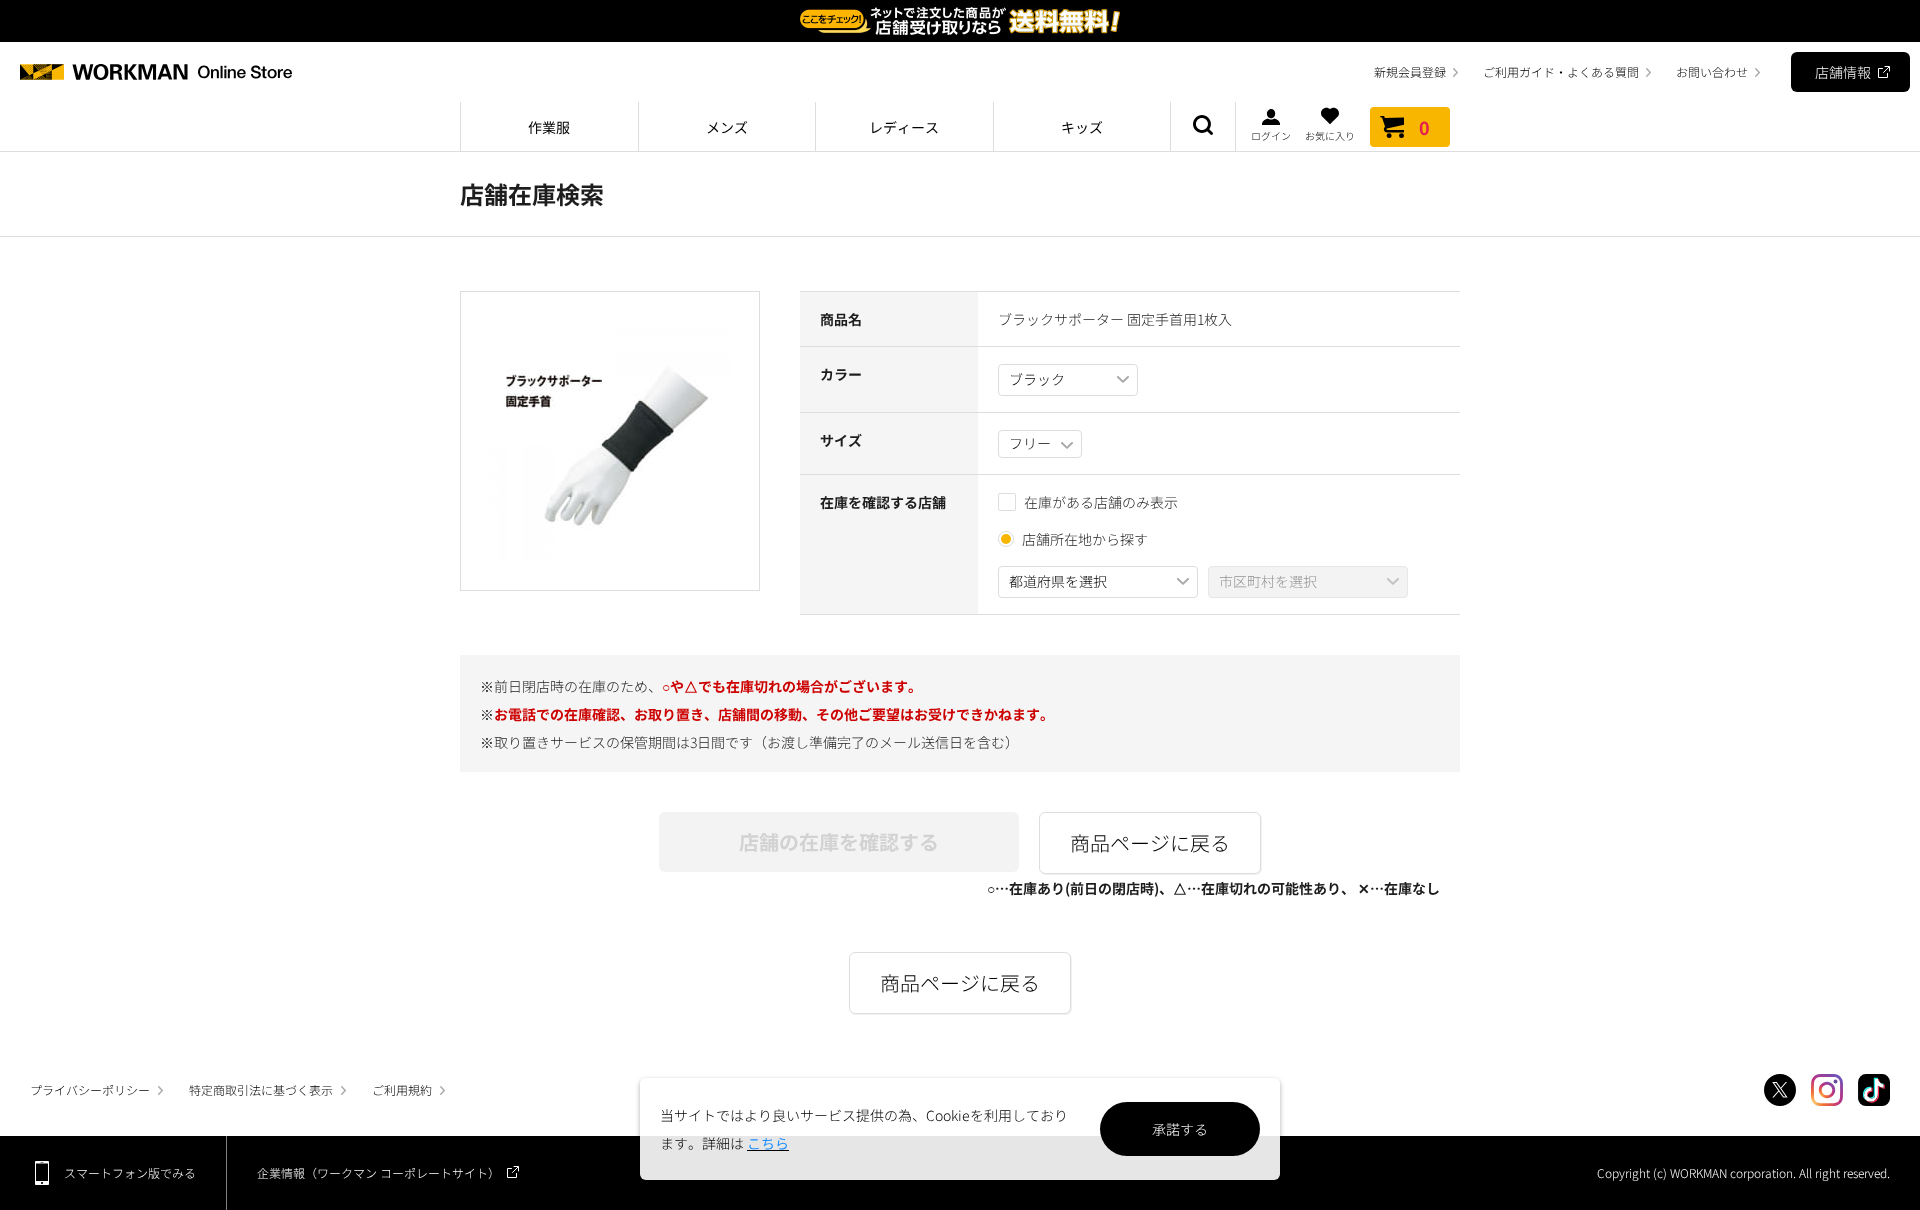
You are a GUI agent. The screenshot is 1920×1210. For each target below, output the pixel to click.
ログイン (1271, 134)
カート (1424, 127)
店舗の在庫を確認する (839, 841)
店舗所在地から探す (1085, 539)
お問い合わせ (1712, 71)
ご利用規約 (402, 1089)
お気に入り (1330, 134)
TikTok (1874, 1090)
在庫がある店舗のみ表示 (1101, 502)
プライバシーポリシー (90, 1089)
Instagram (1827, 1090)
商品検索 (1203, 127)
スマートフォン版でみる (130, 1172)
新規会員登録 (1410, 71)
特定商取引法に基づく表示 (261, 1089)
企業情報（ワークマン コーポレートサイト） (378, 1172)
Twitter (1780, 1090)
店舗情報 (1843, 72)
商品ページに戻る (1150, 842)
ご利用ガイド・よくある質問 (1561, 71)
